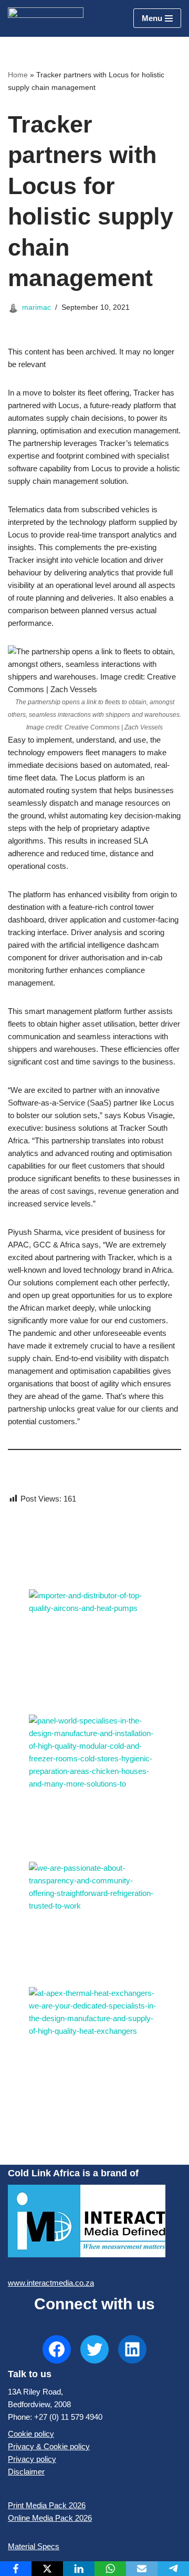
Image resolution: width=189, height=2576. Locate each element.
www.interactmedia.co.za (51, 2283)
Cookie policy (31, 2434)
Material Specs (34, 2546)
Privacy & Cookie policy (49, 2446)
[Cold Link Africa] (46, 18)
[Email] (142, 2569)
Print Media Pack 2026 (47, 2505)
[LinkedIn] (132, 2349)
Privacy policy (32, 2459)
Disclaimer (26, 2472)
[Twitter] (94, 2349)
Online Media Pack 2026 (50, 2518)
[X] (47, 2569)
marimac (36, 307)
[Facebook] (57, 2349)
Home (18, 75)
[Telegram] (173, 2569)
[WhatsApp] (110, 2569)
